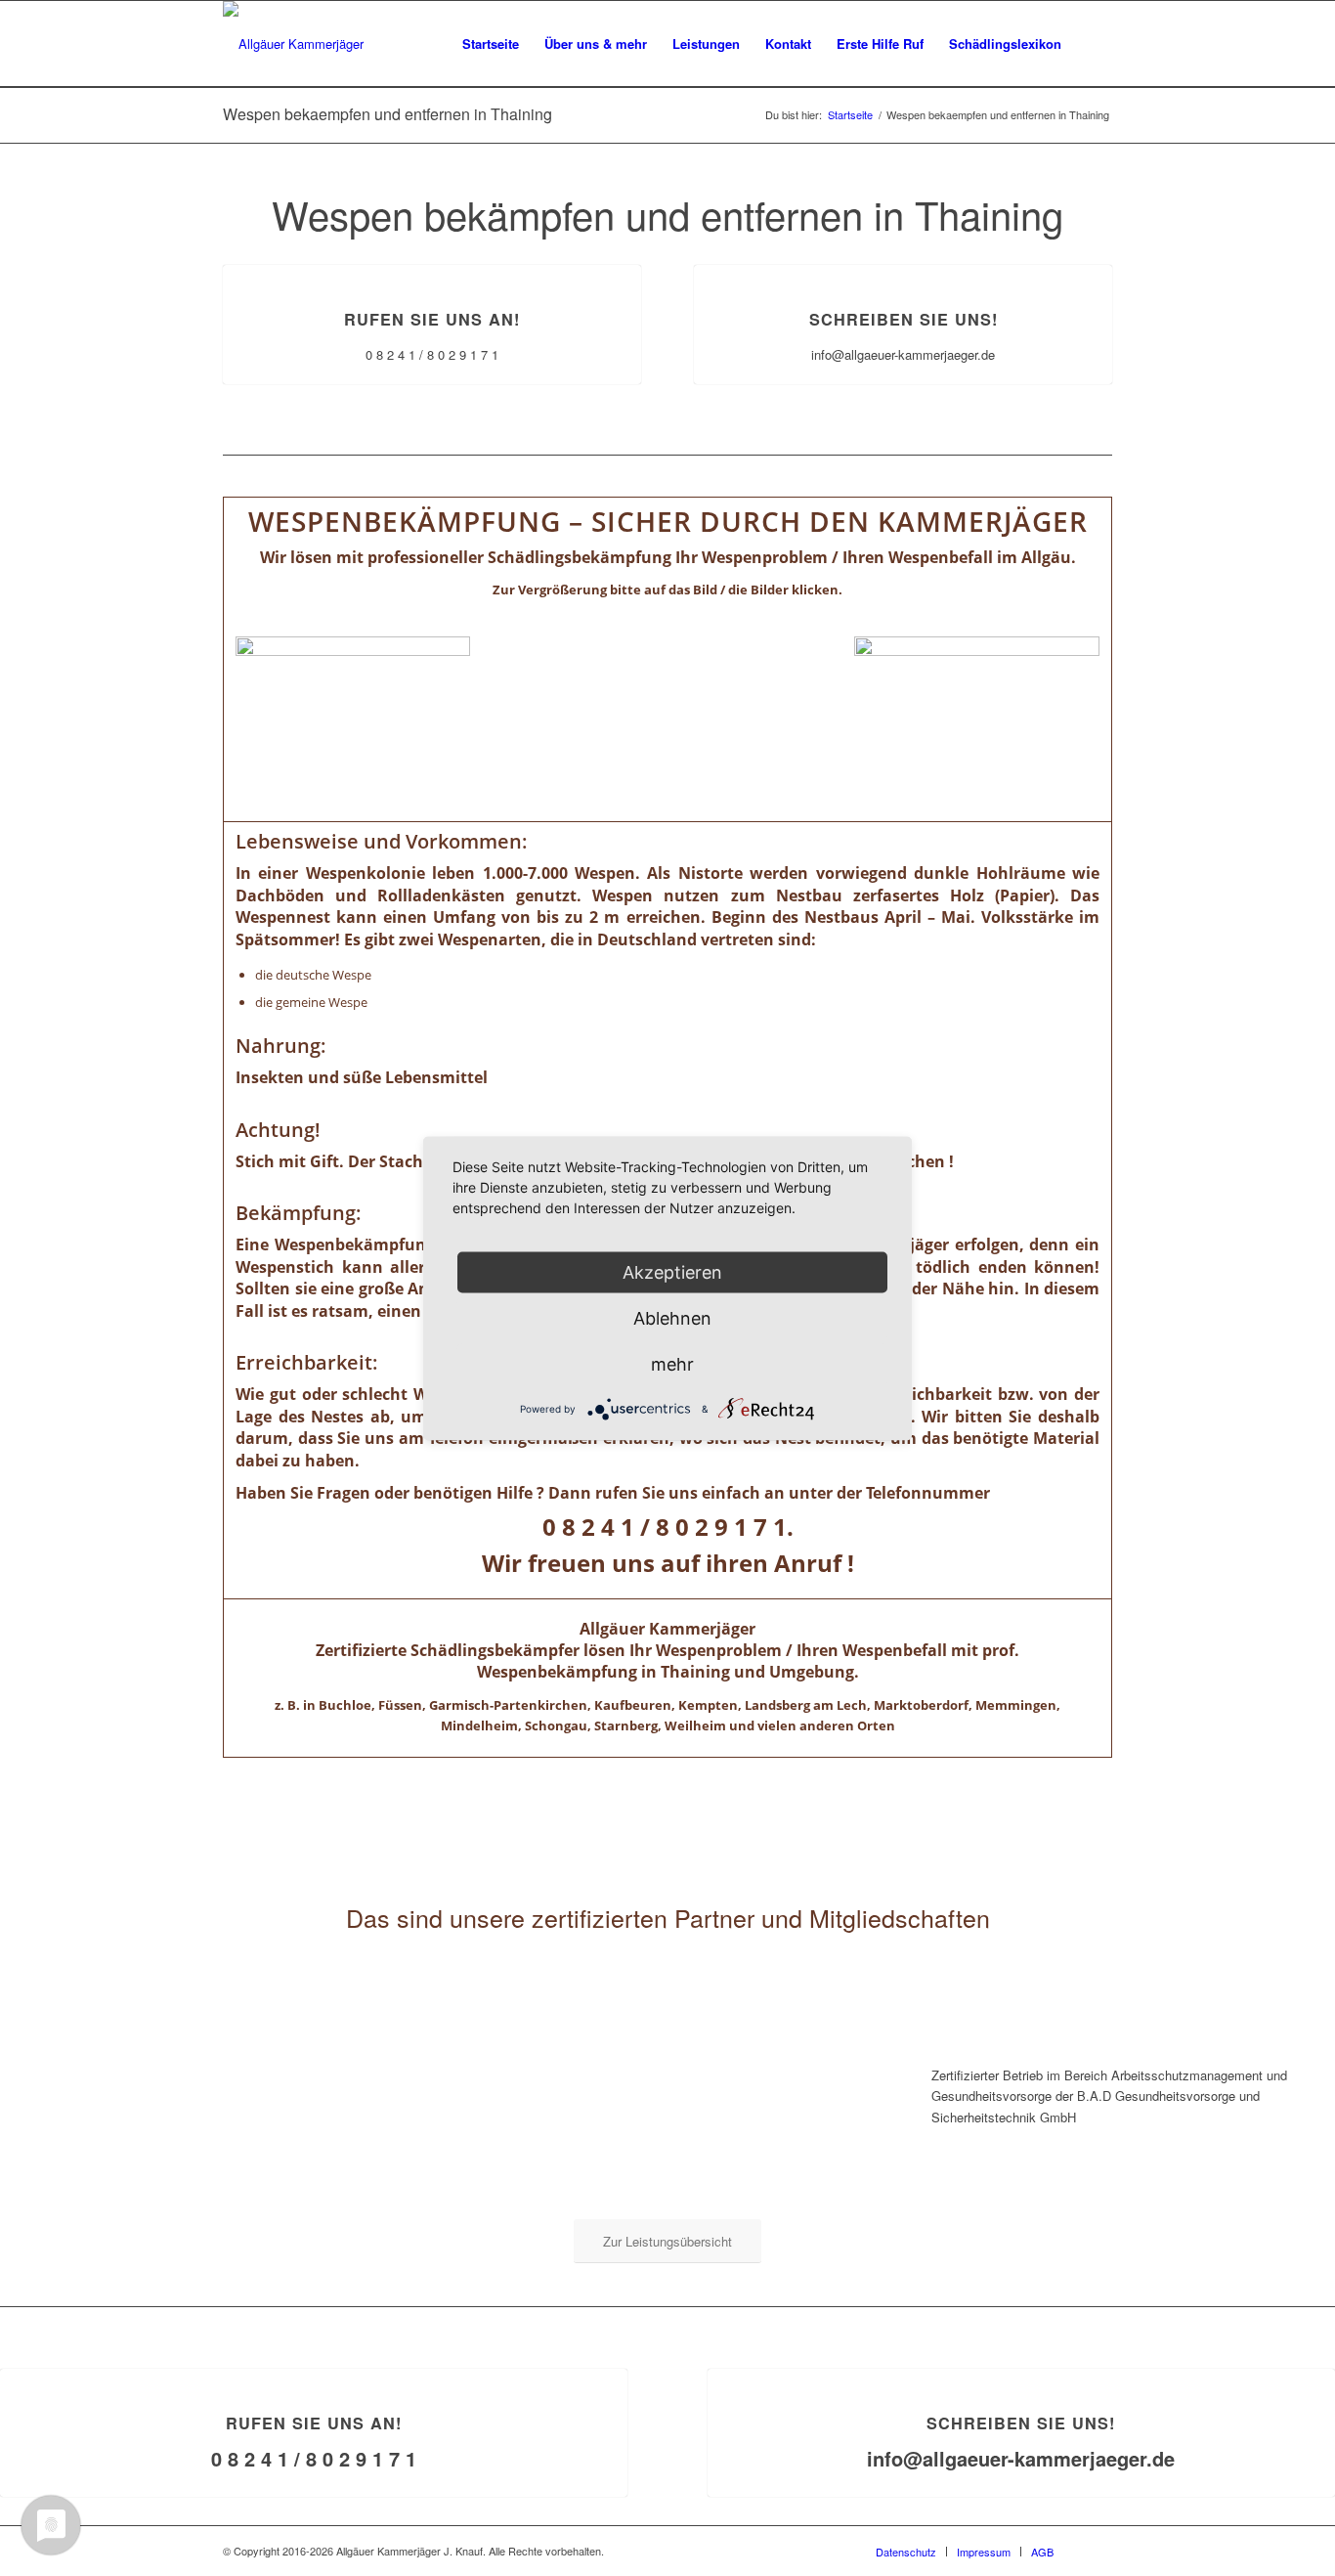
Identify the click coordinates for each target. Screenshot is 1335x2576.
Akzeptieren (672, 1271)
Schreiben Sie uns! (904, 319)
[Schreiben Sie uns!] (904, 265)
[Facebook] (1098, 2551)
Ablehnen (672, 1317)
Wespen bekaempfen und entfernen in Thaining (388, 114)
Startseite (850, 115)
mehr (672, 1363)
